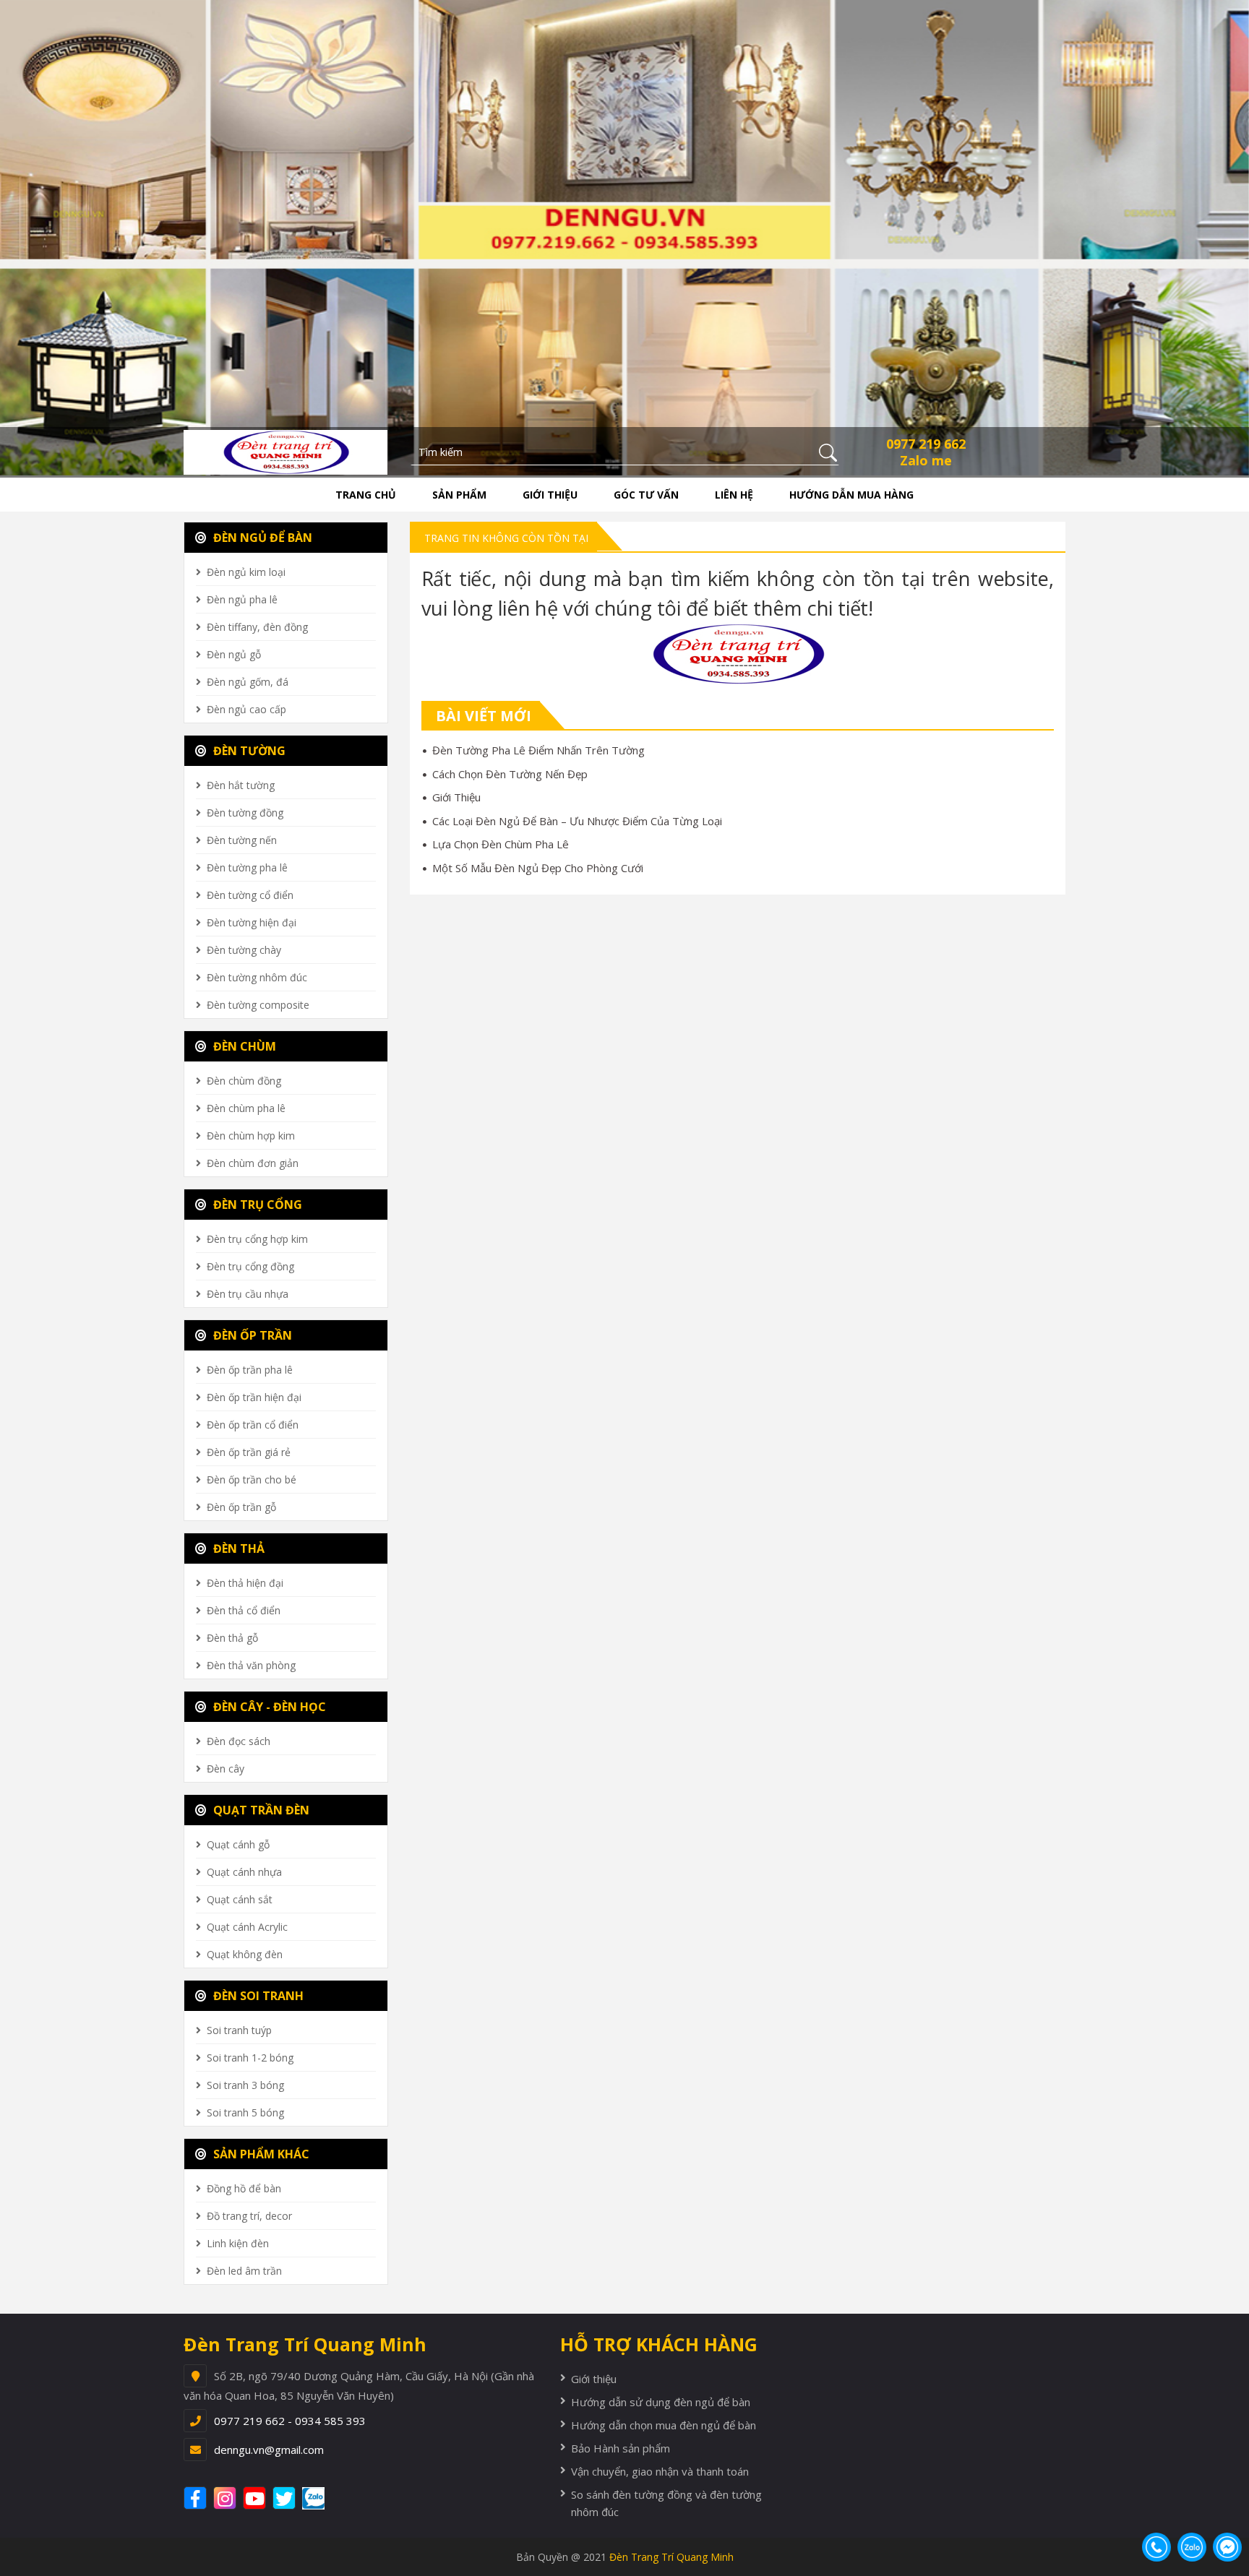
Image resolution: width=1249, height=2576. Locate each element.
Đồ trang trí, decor (249, 2216)
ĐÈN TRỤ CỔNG (256, 1205)
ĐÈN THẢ (237, 1548)
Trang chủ (366, 495)
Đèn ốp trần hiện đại (254, 1397)
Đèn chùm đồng (244, 1081)
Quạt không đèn (245, 1954)
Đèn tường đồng (245, 813)
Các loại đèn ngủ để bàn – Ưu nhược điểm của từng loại (577, 821)
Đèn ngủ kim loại (246, 572)
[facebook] (197, 2498)
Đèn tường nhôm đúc (257, 977)
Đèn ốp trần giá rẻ (249, 1452)
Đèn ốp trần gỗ (241, 1507)
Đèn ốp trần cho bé (252, 1479)
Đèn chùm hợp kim (251, 1136)
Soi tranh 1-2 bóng (250, 2058)
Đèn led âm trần (244, 2271)
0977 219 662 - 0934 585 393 (290, 2421)
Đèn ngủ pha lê (242, 599)
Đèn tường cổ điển (250, 895)
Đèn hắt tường (241, 785)
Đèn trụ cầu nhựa (248, 1294)
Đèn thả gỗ (232, 1638)
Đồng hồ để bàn (244, 2188)
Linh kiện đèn (238, 2243)
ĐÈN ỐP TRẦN (251, 1335)
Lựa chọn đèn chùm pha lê (501, 844)
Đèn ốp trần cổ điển (253, 1425)
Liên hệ (734, 495)
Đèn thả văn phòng (251, 1665)
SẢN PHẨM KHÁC (260, 2154)
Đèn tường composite (258, 1005)
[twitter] (286, 2498)
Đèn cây (226, 1769)
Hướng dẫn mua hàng (851, 495)
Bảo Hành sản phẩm (621, 2448)
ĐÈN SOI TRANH (257, 1996)
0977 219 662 (926, 444)
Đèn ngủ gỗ (234, 654)
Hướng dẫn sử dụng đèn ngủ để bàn (661, 2402)
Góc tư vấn (646, 495)
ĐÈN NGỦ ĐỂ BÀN (261, 538)
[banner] (286, 451)
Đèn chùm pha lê (246, 1108)
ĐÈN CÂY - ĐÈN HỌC (268, 1707)
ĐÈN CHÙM (243, 1046)
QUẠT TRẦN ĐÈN (260, 1810)
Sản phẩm (459, 495)
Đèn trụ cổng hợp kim (257, 1239)
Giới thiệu (550, 495)
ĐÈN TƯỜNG (248, 751)
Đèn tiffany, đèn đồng (257, 627)
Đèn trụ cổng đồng (250, 1266)
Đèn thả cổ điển (244, 1610)
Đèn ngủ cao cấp (246, 709)
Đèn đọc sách (239, 1741)
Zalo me (926, 460)
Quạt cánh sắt (240, 1899)
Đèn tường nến (242, 840)
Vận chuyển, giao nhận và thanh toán (660, 2471)
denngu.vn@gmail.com (269, 2450)
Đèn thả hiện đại (245, 1583)
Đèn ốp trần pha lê (250, 1370)
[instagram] (227, 2498)
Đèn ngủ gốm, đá (248, 682)
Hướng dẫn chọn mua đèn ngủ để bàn (664, 2425)
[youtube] (256, 2498)
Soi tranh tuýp (239, 2030)
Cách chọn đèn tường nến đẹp (510, 774)
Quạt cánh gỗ (238, 1844)
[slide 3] (624, 236)
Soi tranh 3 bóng (245, 2085)
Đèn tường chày (244, 950)
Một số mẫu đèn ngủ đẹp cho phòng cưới (538, 868)
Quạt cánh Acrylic (247, 1927)
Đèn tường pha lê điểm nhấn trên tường (538, 750)
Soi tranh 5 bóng (245, 2112)
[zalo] (321, 2498)
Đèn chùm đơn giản (253, 1163)
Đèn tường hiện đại (252, 922)
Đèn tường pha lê (247, 867)
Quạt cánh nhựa (244, 1872)
